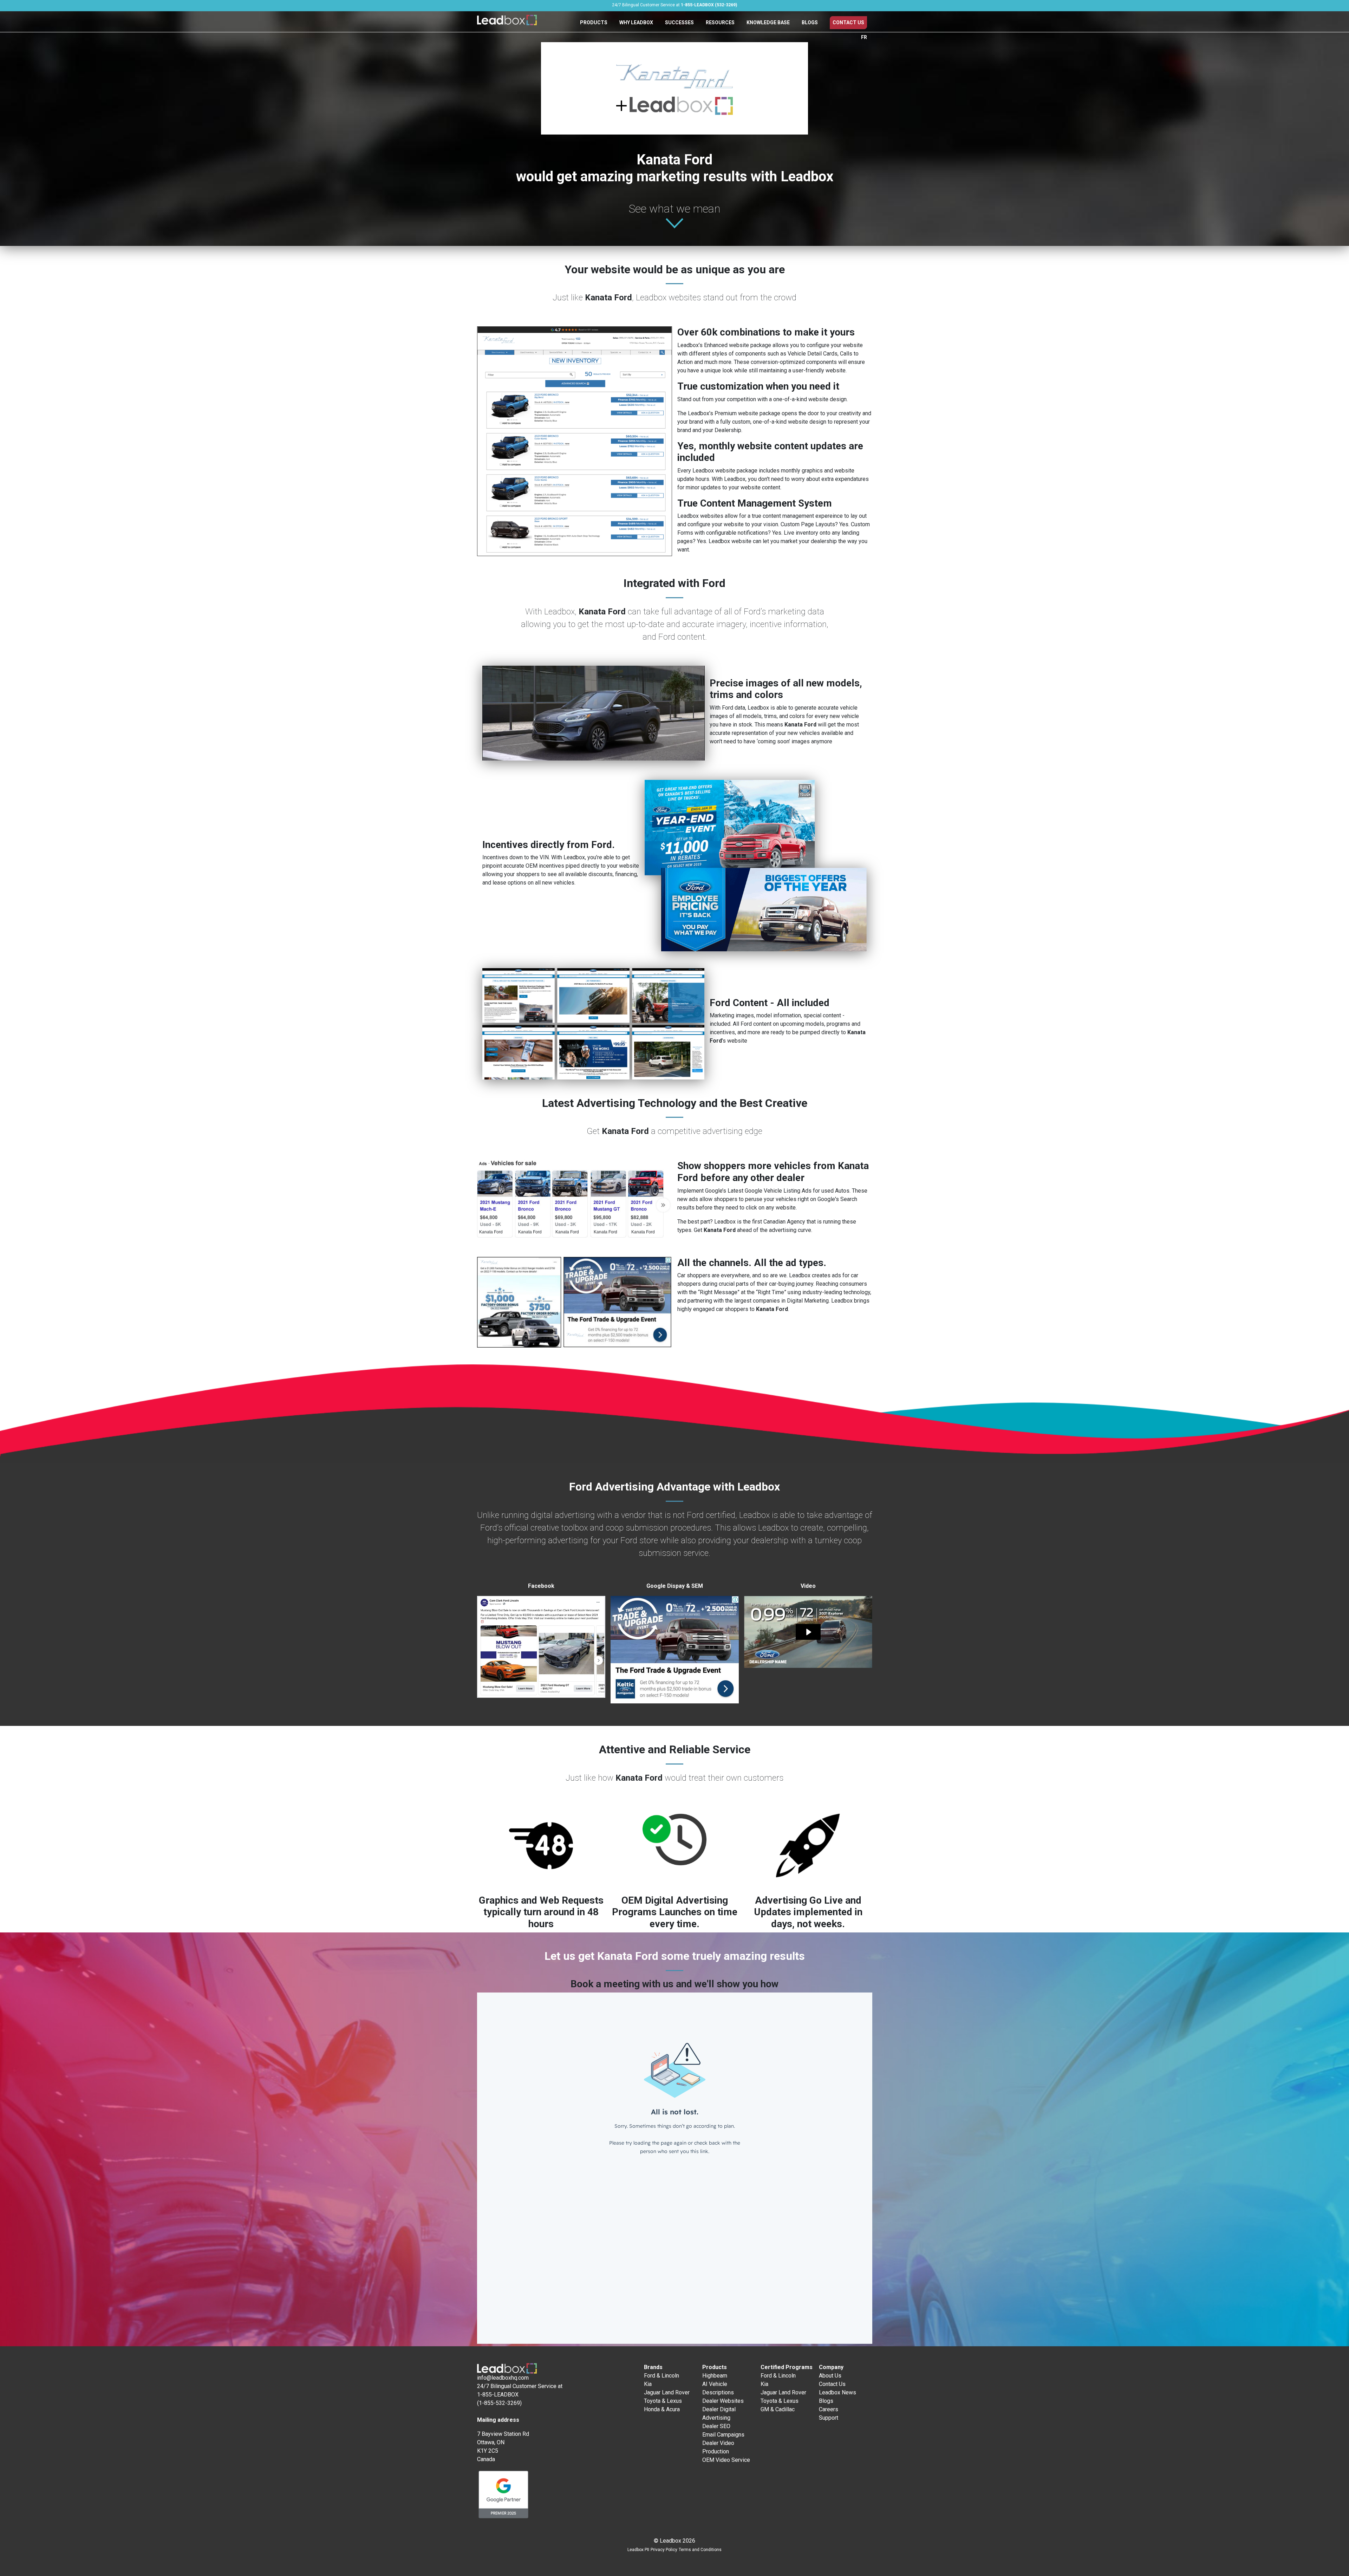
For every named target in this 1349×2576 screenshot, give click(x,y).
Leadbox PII (638, 2550)
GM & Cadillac (778, 2409)
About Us (830, 2376)
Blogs (810, 22)
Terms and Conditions (700, 2550)
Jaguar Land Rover (667, 2392)
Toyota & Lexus (663, 2401)
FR (864, 37)
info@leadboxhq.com (503, 2378)
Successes (679, 22)
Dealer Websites (723, 2401)
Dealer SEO (716, 2426)
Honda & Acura (662, 2409)
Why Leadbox (636, 22)
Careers (829, 2409)
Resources (720, 22)
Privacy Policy (664, 2550)
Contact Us (848, 22)
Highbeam (715, 2376)
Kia (648, 2384)
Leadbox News (838, 2392)
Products (594, 22)
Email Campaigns (723, 2435)
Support (829, 2418)
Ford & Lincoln (662, 2376)
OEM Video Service (726, 2460)
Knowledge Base (768, 22)
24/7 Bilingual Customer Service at (674, 5)
